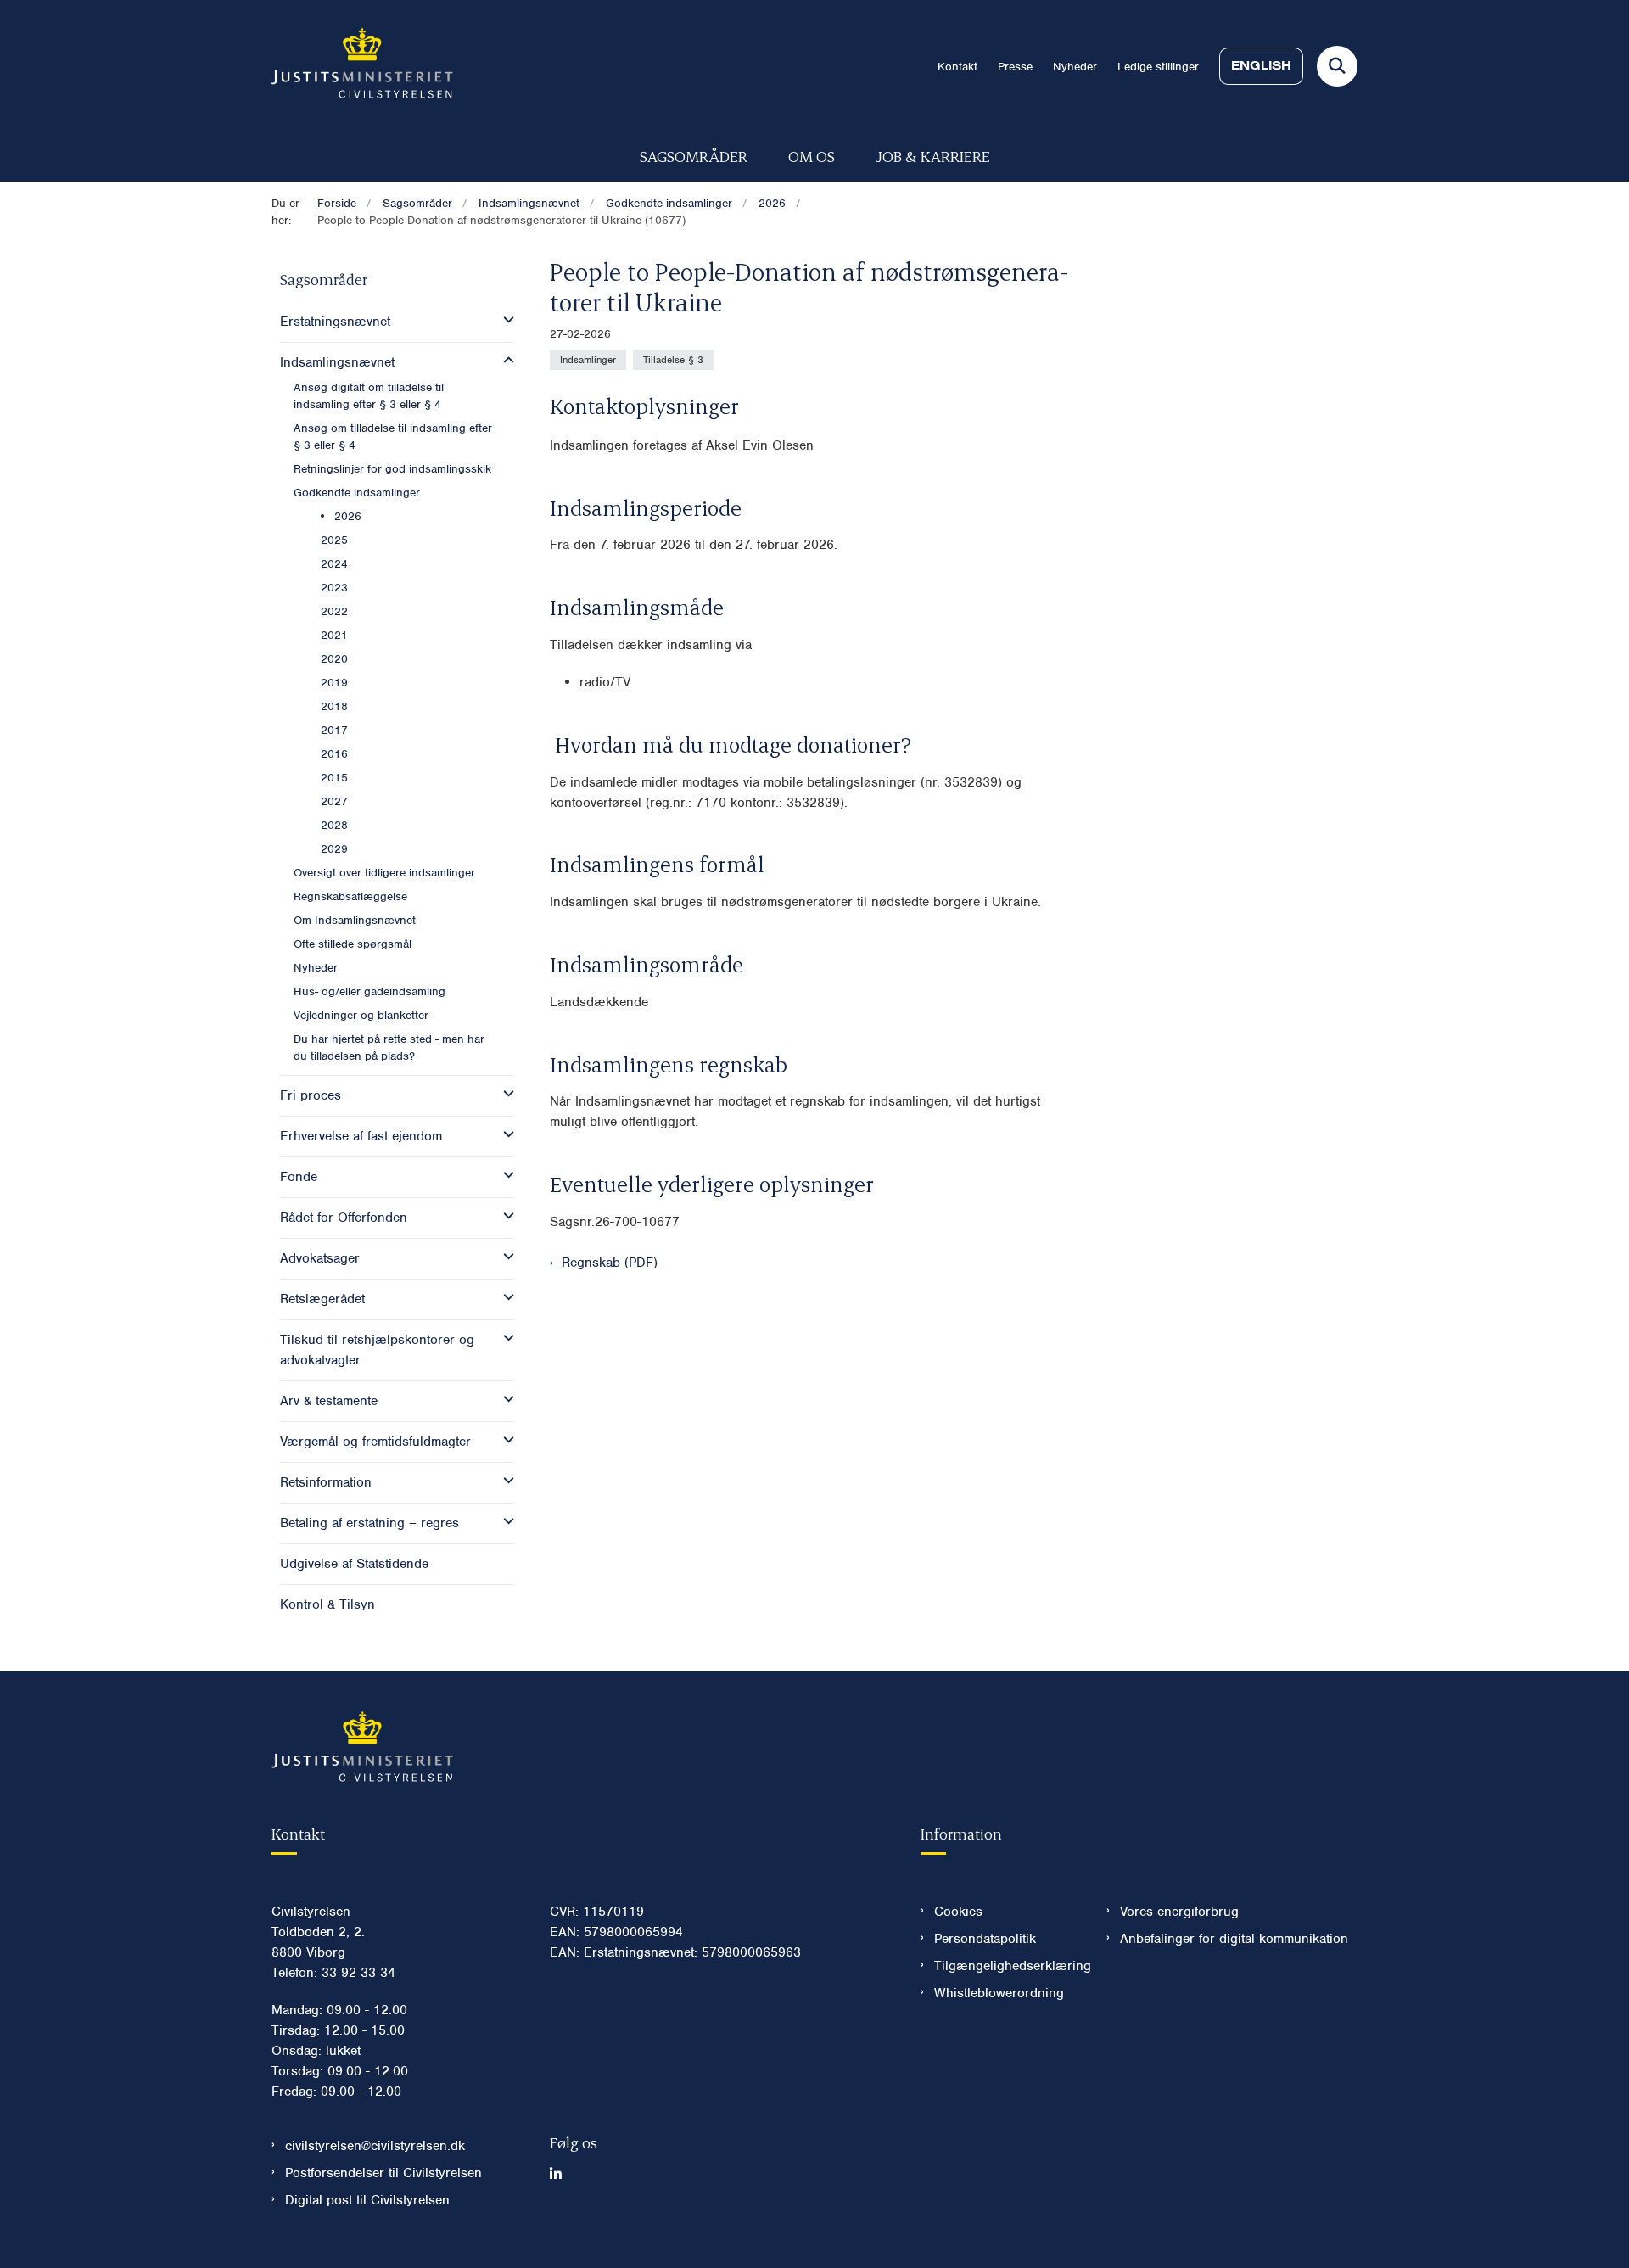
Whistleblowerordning (999, 1993)
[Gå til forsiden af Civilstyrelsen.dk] (362, 66)
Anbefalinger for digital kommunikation (1234, 1939)
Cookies (958, 1912)
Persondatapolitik (985, 1939)
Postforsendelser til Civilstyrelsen (383, 2173)
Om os (812, 156)
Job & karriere (933, 156)
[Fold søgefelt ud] (1337, 66)
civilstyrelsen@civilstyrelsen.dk (375, 2146)
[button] (504, 320)
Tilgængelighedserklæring (1007, 1966)
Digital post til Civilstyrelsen (367, 2200)
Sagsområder (694, 156)
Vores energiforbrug (1179, 1912)
